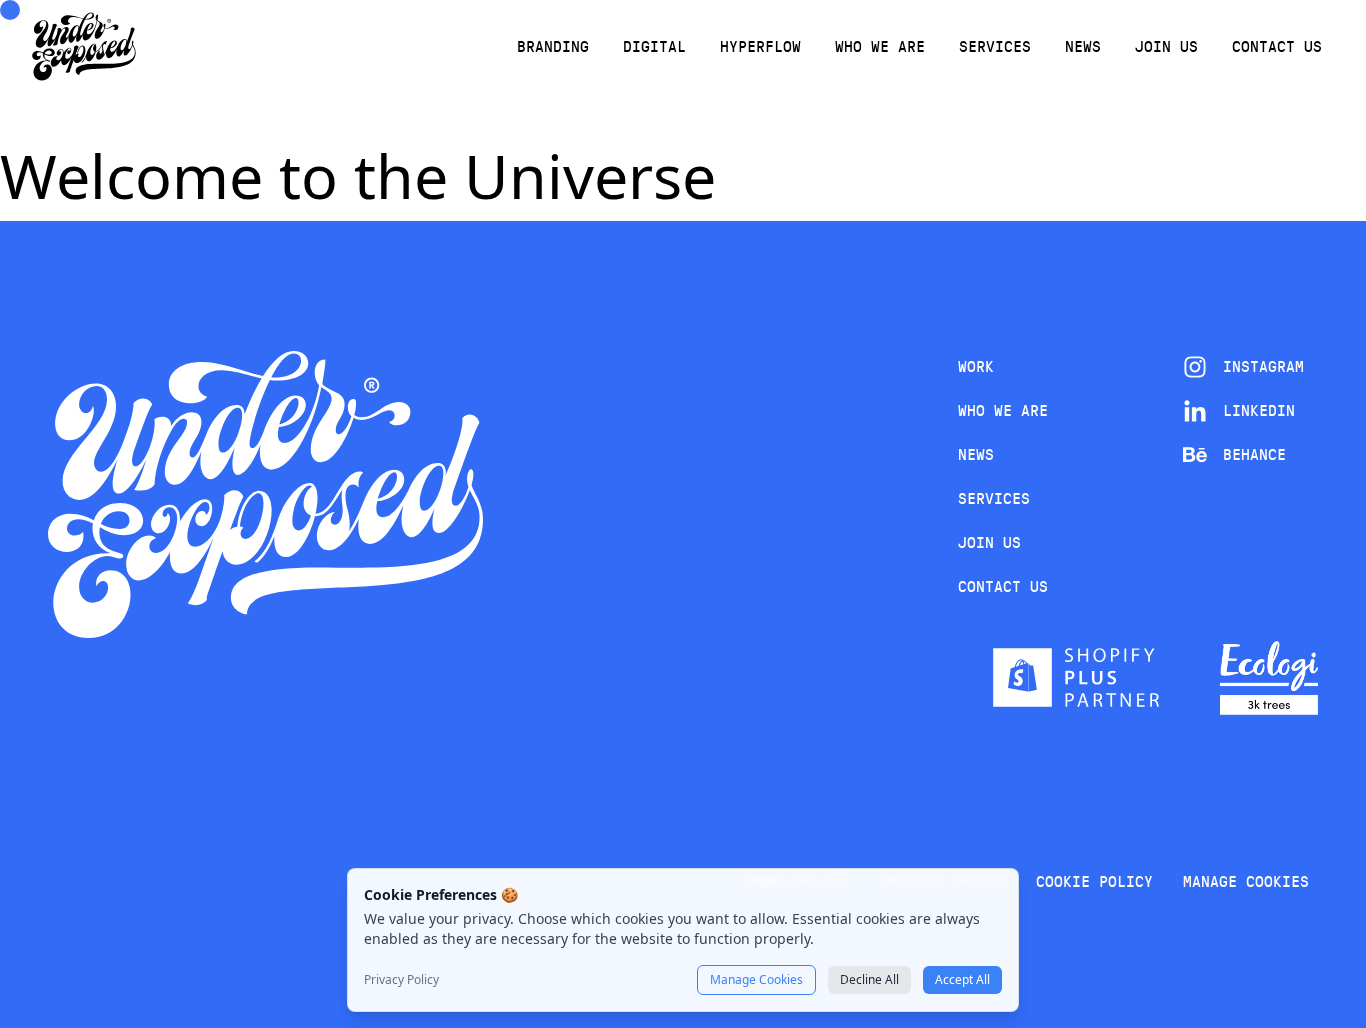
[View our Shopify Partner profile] (1076, 677)
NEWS (1083, 46)
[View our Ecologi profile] (1269, 678)
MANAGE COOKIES (1246, 881)
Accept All (962, 979)
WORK (976, 366)
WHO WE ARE (880, 46)
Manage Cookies (756, 979)
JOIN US (1166, 46)
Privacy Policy (401, 980)
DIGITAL (654, 46)
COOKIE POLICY (1094, 881)
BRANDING (553, 46)
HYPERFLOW (760, 46)
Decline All (869, 979)
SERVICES (995, 46)
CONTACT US (1277, 46)
